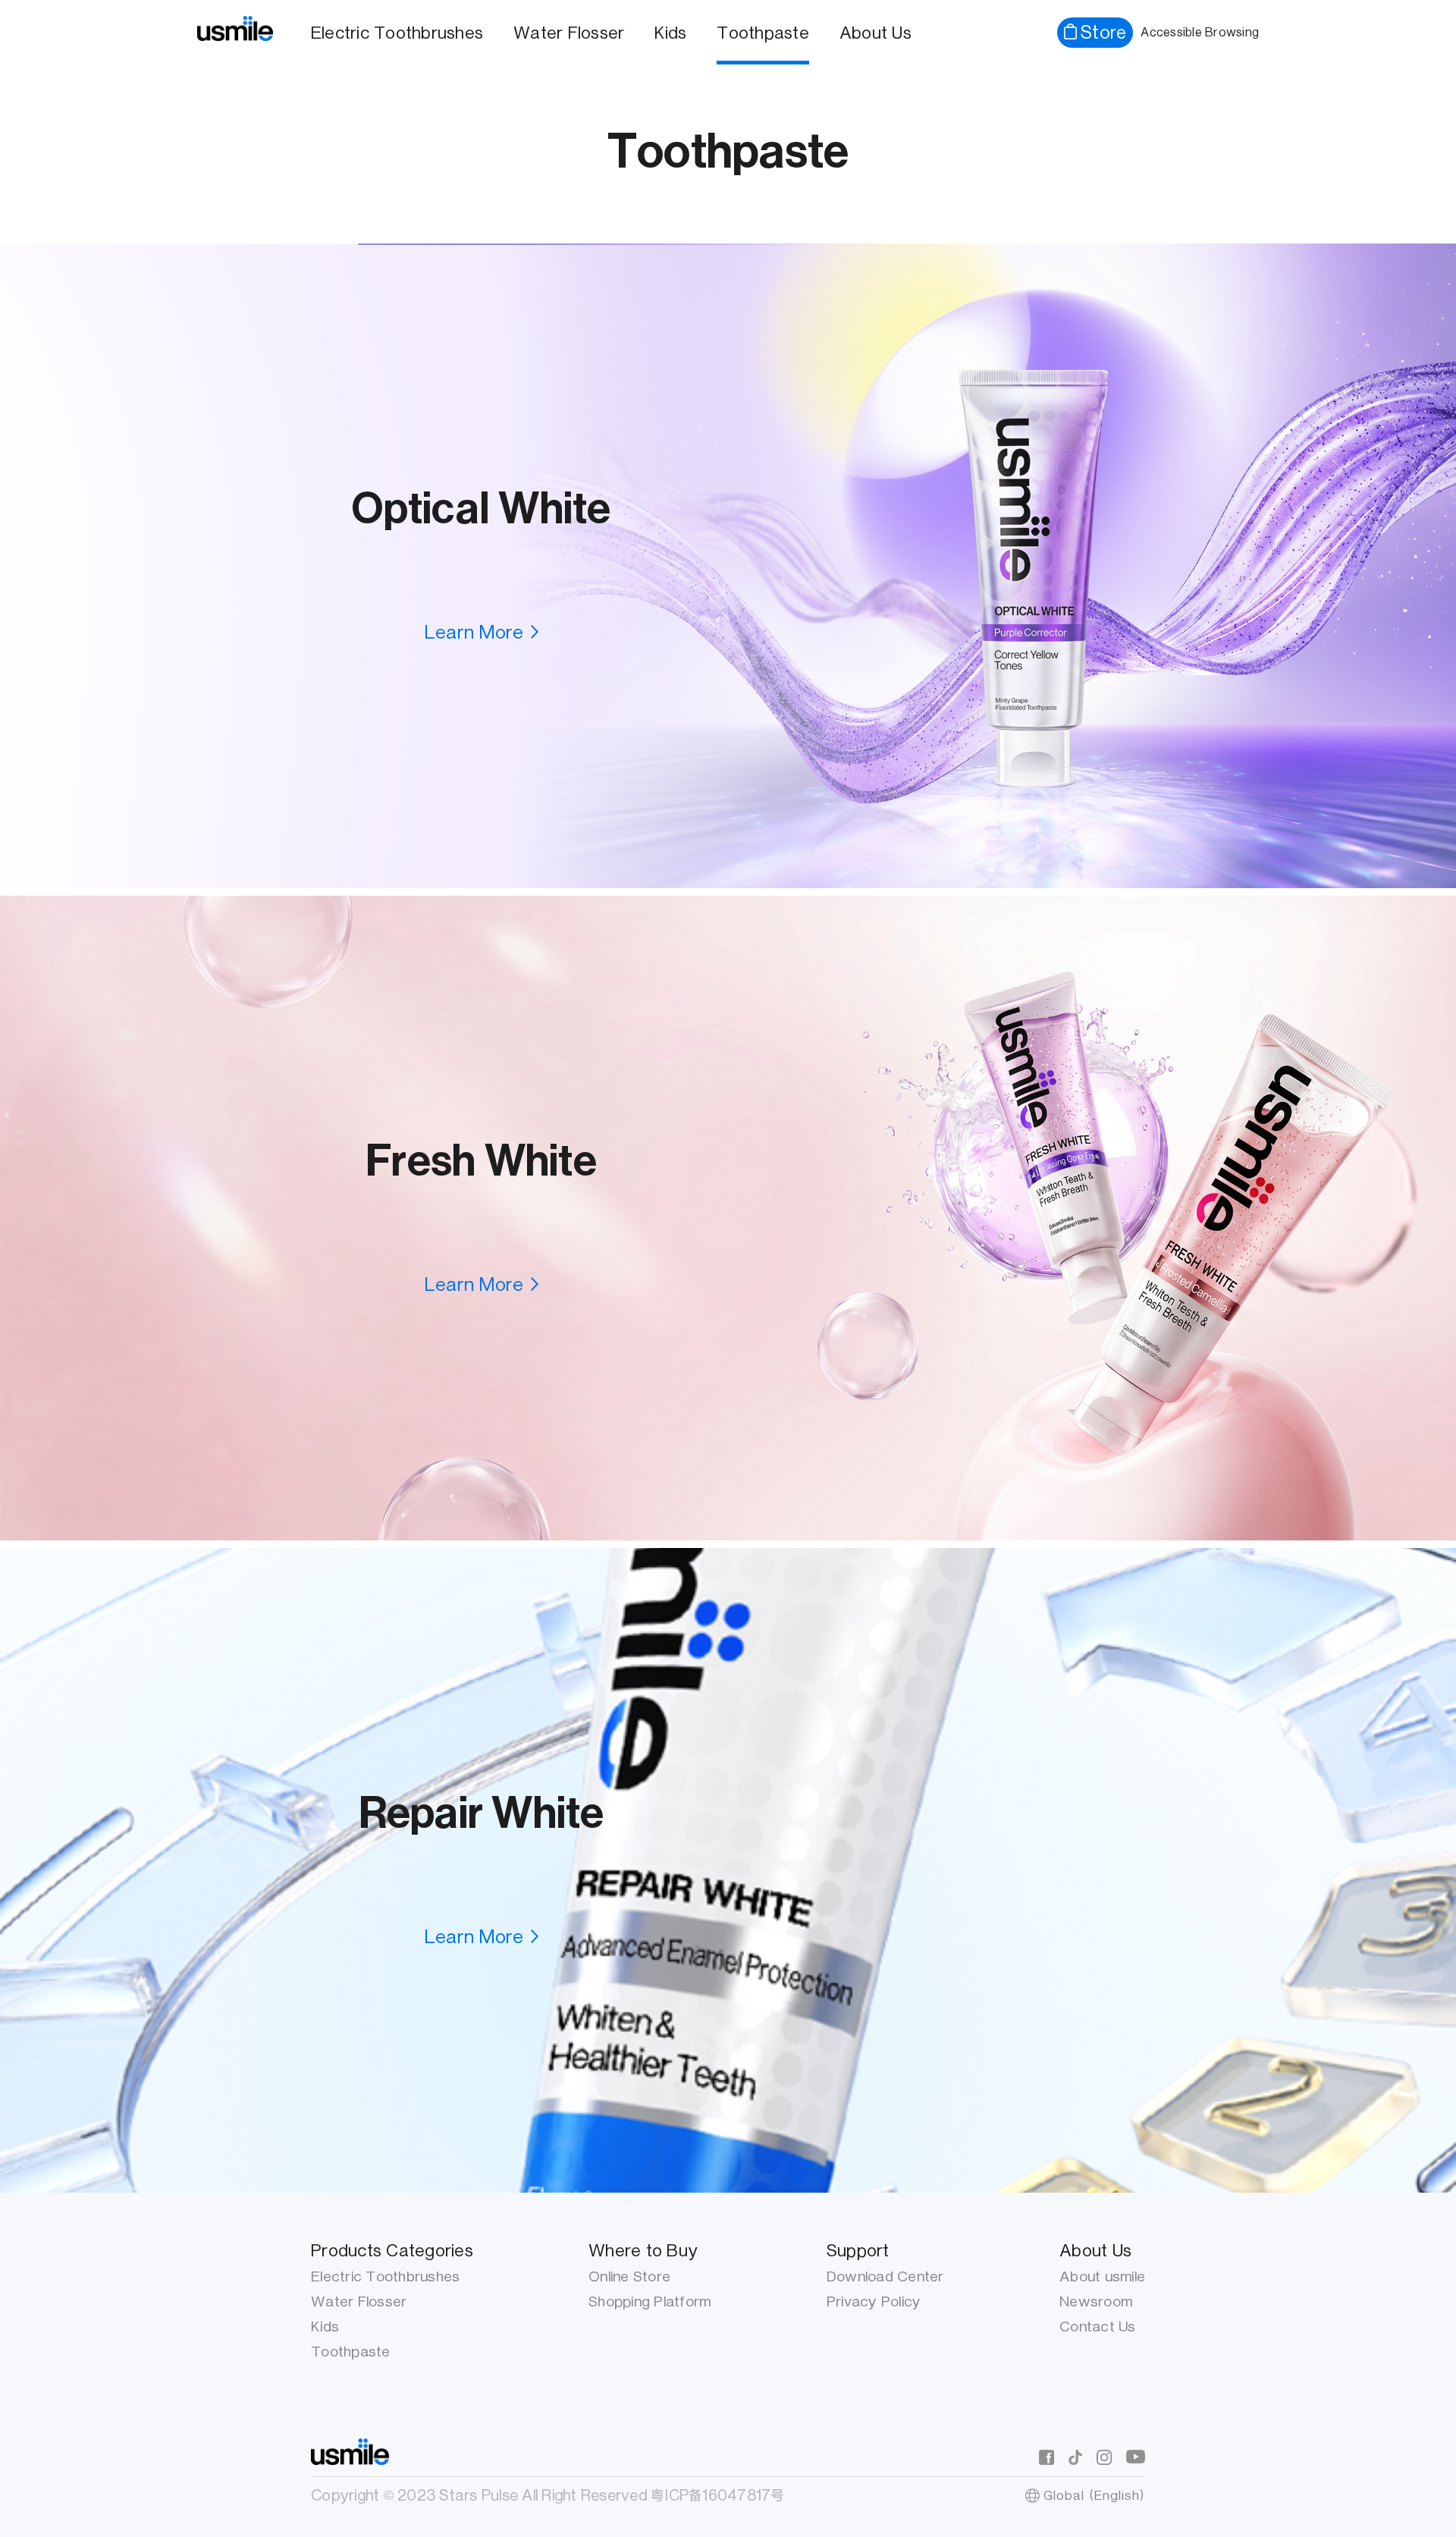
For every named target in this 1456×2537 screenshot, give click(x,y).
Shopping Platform (650, 2302)
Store (1103, 32)
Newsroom (1096, 2302)
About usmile (1102, 2276)
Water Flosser (569, 33)
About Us (875, 33)
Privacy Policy (874, 2302)
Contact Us (1098, 2327)
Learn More (474, 632)
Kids (670, 33)
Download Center (885, 2276)
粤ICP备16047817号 (718, 2495)
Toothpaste (763, 33)
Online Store (629, 2276)
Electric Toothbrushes (397, 33)
